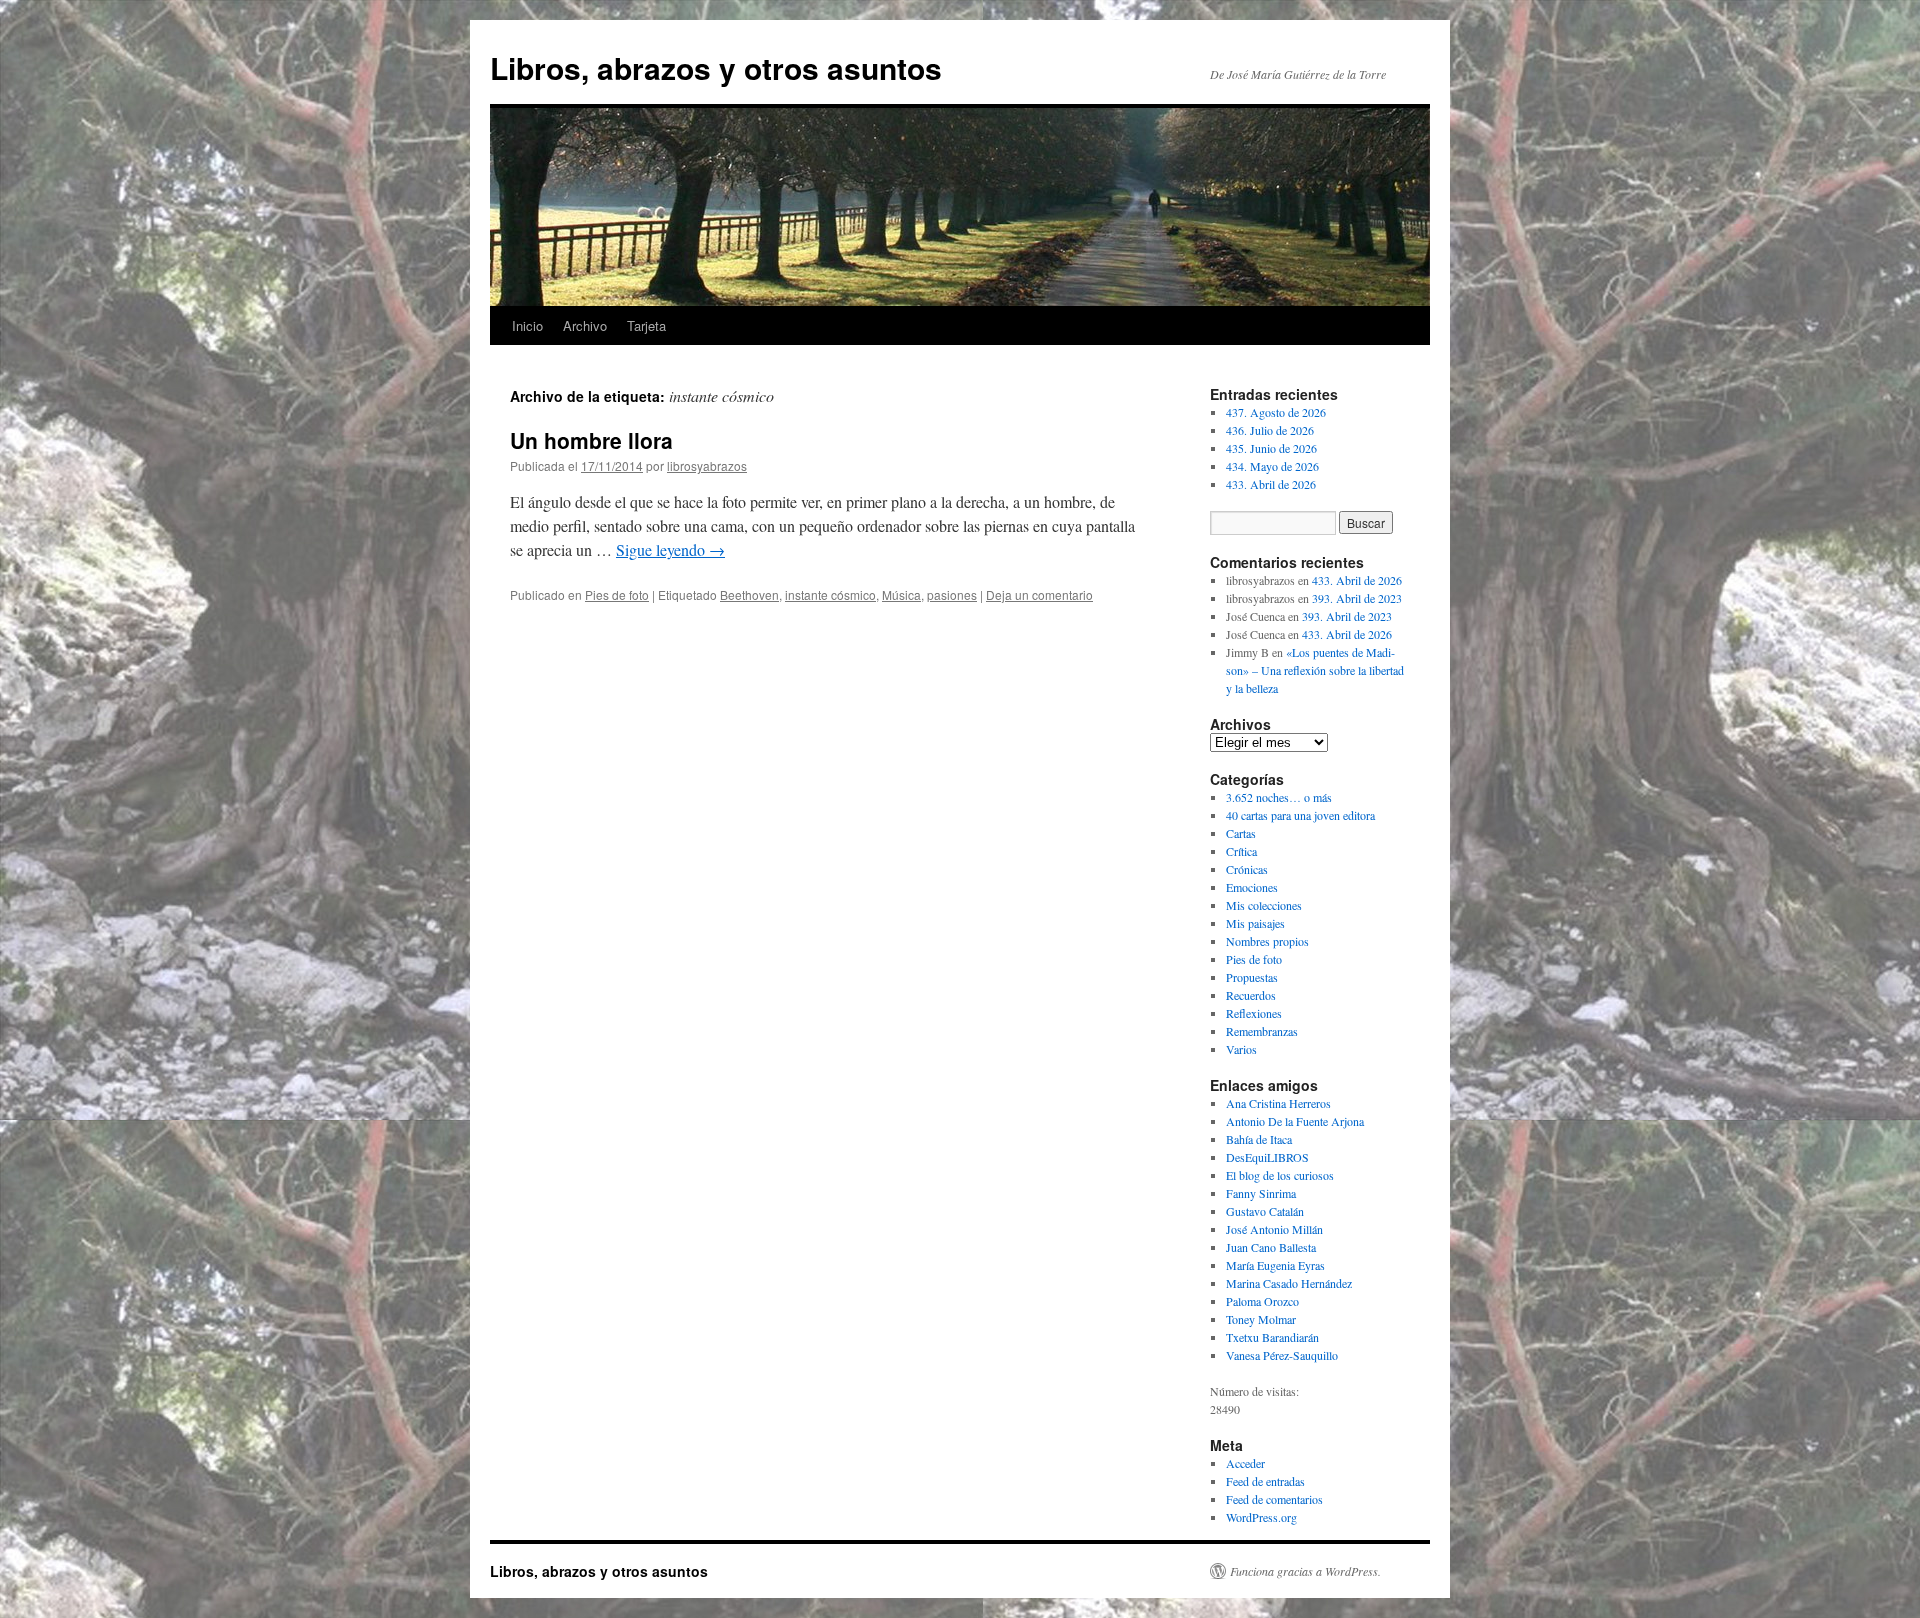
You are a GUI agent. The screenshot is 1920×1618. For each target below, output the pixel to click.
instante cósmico (830, 594)
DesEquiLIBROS (1267, 1157)
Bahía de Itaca (1259, 1139)
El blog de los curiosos (1280, 1175)
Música (901, 594)
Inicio (527, 325)
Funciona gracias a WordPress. (1305, 1571)
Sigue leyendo (670, 549)
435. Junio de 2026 (1271, 448)
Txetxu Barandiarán (1272, 1337)
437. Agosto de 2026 (1276, 412)
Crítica (1241, 851)
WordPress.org (1261, 1517)
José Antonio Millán (1274, 1229)
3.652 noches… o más (1279, 797)
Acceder (1245, 1463)
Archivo (585, 325)
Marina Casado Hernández (1289, 1283)
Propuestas (1252, 977)
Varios (1241, 1049)
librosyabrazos (707, 465)
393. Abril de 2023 (1357, 598)
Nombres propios (1267, 941)
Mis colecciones (1264, 905)
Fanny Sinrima (1261, 1193)
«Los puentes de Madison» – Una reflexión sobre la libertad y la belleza (1315, 670)
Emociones (1252, 887)
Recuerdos (1251, 995)
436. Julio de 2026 (1270, 430)
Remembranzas (1262, 1031)
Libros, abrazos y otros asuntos (716, 67)
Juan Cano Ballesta (1271, 1247)
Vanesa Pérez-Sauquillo (1282, 1355)
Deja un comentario (1039, 594)
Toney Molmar (1261, 1319)
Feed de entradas (1265, 1481)
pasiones (952, 594)
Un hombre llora (591, 440)
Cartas (1241, 833)
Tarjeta (646, 325)
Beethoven (749, 594)
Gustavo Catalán (1265, 1211)
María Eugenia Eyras (1275, 1265)
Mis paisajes (1255, 923)
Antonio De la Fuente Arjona (1295, 1121)
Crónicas (1247, 869)
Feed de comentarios (1274, 1499)
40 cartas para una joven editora (1300, 815)
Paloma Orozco (1262, 1301)
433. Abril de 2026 (1271, 484)
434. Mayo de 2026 (1272, 466)
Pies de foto (617, 594)
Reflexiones (1254, 1013)
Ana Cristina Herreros (1278, 1103)
